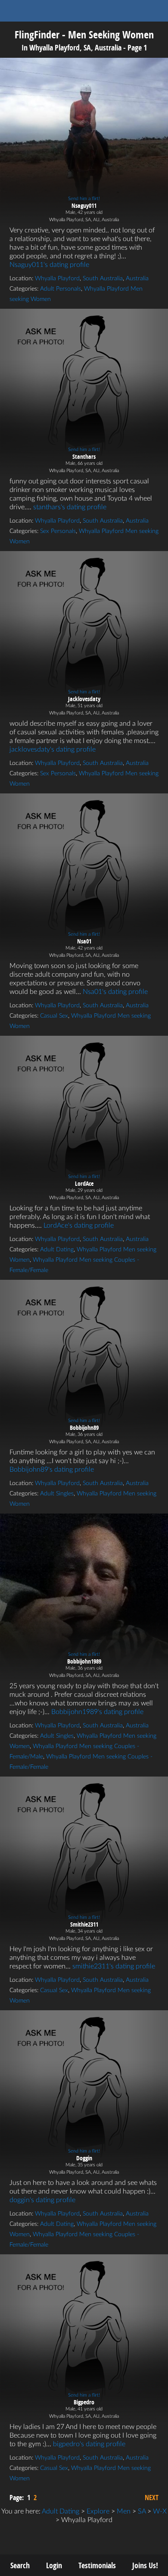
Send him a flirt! (84, 199)
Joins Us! (145, 2565)
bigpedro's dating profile (89, 2444)
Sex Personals (58, 531)
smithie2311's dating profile (114, 1966)
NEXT (152, 2498)
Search (20, 2565)
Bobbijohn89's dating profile (52, 1470)
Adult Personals (61, 289)
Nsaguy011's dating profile (49, 265)
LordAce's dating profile (79, 1225)
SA (142, 2511)
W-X (160, 2511)
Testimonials (97, 2565)
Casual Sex (54, 1016)
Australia (137, 279)
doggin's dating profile (42, 2200)
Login (54, 2565)
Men (124, 2511)
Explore (98, 2511)
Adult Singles (57, 1494)
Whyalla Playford (57, 279)
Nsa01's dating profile (115, 992)
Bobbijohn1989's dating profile (97, 1712)
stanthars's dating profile (70, 507)
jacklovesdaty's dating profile (53, 749)
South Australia (103, 279)
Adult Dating (57, 1250)
